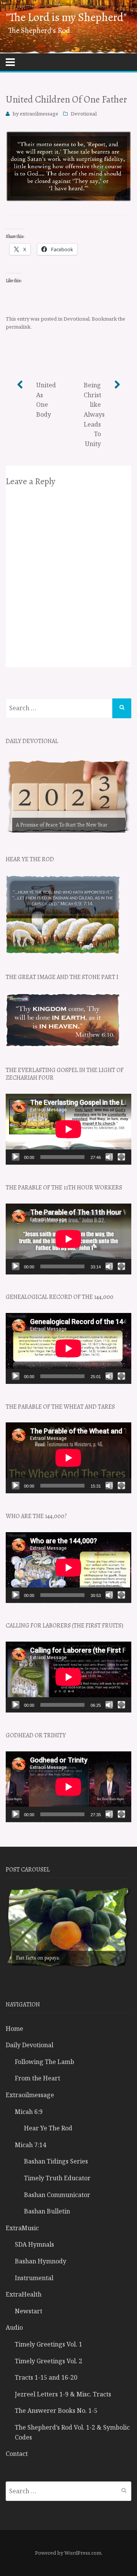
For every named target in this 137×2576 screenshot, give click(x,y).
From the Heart (37, 2078)
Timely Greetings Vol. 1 (49, 2344)
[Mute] (109, 1157)
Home (14, 2029)
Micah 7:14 (30, 2145)
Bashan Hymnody (41, 2261)
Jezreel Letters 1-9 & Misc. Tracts (63, 2394)
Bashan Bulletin (47, 2211)
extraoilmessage (39, 114)
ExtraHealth (24, 2294)
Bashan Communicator (57, 2195)
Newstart (29, 2311)
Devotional (84, 114)
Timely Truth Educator (57, 2178)
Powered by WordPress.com (68, 2553)
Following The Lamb (45, 2062)
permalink (18, 327)
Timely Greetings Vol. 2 (49, 2361)
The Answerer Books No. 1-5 (56, 2411)
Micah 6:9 (29, 2112)
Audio (14, 2327)
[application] (68, 1129)
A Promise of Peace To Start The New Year (62, 825)
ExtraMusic (22, 2228)
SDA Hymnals (34, 2244)
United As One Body (46, 400)
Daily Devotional (29, 2045)
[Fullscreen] (121, 1157)
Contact (17, 2454)
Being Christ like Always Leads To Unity (94, 414)
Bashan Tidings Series (56, 2161)
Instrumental (34, 2278)
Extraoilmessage (30, 2095)
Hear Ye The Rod (48, 2128)
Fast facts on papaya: (38, 1958)
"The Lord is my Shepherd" (66, 17)
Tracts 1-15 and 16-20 (46, 2377)
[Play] (16, 1157)
